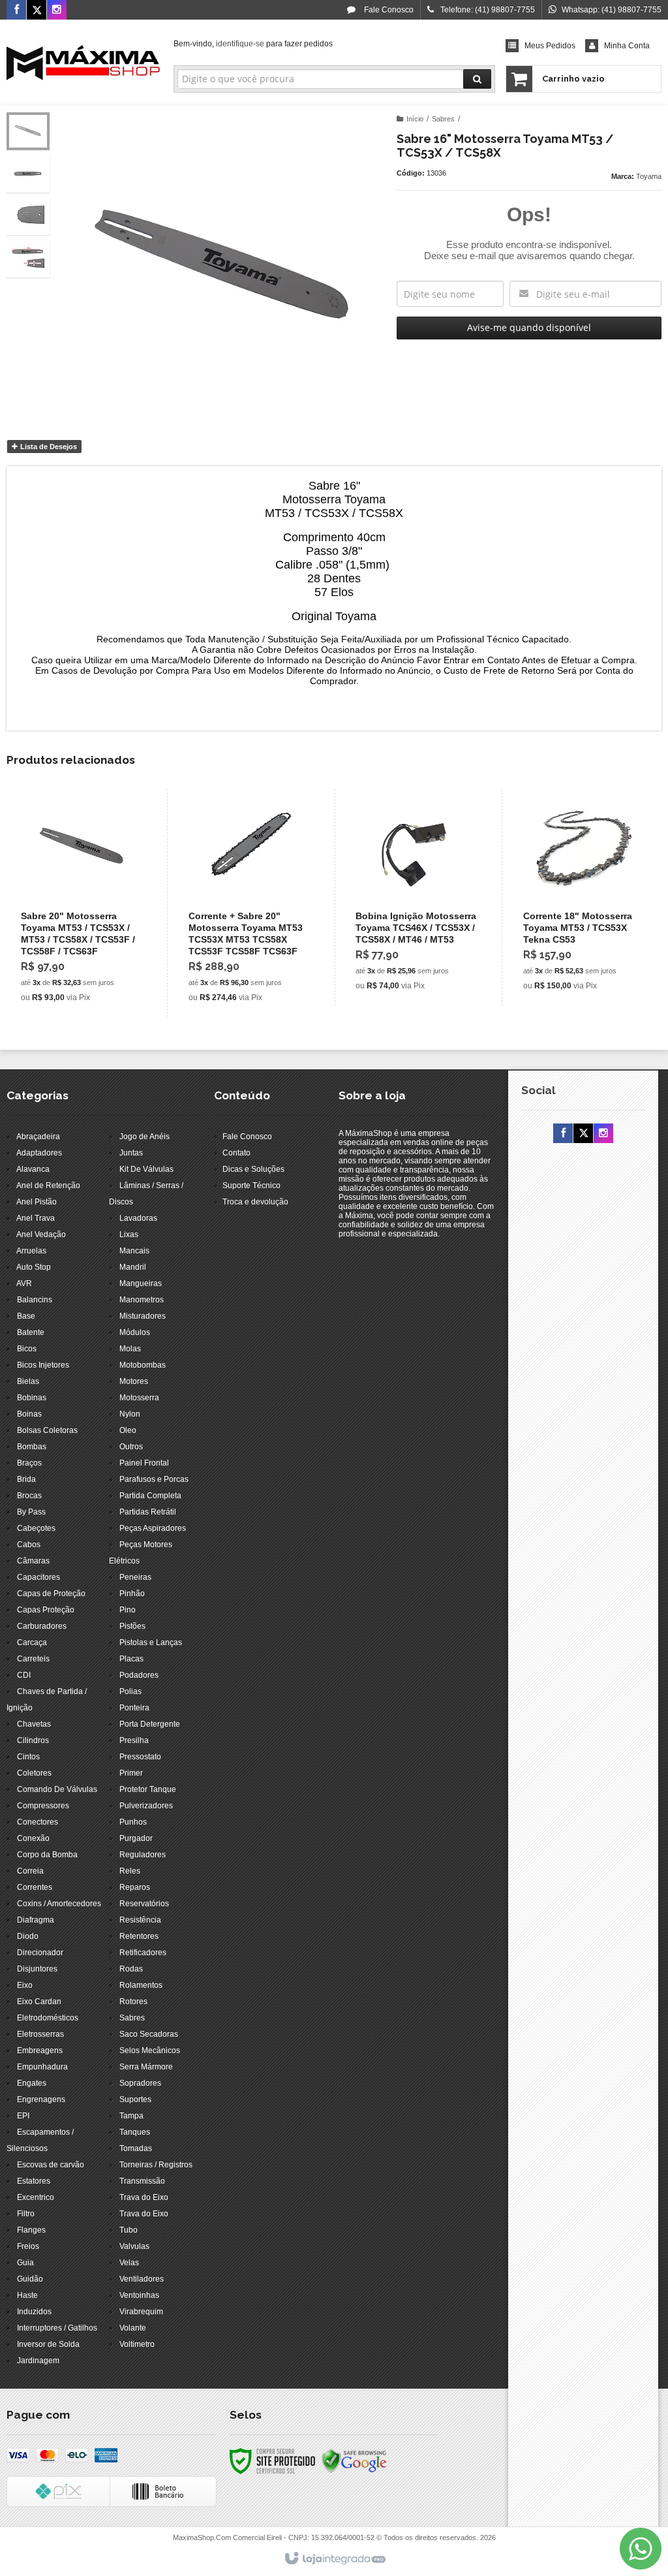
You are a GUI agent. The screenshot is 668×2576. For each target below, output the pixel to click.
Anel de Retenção (48, 1186)
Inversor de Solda (48, 2344)
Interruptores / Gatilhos (57, 2328)
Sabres (443, 119)
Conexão (33, 1838)
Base (26, 1316)
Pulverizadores (146, 1806)
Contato (236, 1153)
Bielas (28, 1381)
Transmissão (142, 2181)
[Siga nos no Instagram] (57, 10)
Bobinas (32, 1398)
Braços (29, 1463)
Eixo (25, 1985)
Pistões (132, 1626)
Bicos (27, 1349)
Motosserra (139, 1398)
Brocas (29, 1496)
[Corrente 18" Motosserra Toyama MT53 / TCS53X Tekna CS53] (584, 897)
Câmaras (33, 1561)
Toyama (649, 176)
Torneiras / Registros (156, 2165)
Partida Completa (150, 1496)
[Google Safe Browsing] (354, 2460)
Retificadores (143, 1953)
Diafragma (36, 1920)
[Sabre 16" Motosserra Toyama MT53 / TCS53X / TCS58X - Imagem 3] (28, 216)
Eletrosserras (40, 2034)
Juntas (131, 1153)
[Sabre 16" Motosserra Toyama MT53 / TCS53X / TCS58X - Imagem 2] (28, 174)
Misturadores (143, 1316)
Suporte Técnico (251, 1186)
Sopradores (140, 2083)
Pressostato (140, 1757)
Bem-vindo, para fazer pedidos (253, 44)
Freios (28, 2246)
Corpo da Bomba (47, 1855)
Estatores (34, 2181)
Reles (130, 1871)
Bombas (32, 1447)
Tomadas (136, 2148)
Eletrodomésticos (48, 2018)
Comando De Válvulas (57, 1789)
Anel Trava (36, 1218)
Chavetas (34, 1724)
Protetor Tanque (148, 1789)
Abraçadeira (38, 1137)
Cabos (29, 1545)
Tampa (131, 2116)
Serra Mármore (146, 2067)
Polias (130, 1691)
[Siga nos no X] (37, 10)
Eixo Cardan (39, 2002)
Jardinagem (38, 2361)
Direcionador (40, 1953)
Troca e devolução (255, 1202)
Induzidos (34, 2312)
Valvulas (134, 2246)
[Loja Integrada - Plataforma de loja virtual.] (334, 2559)
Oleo (128, 1430)
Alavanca (33, 1169)
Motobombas (143, 1365)
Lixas (129, 1234)
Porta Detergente (150, 1724)
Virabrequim (141, 2312)
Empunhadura (42, 2067)
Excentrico (36, 2197)
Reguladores (143, 1855)
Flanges (31, 2230)
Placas (131, 1659)
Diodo (28, 1936)
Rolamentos (141, 1985)
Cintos (28, 1757)
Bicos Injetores (43, 1365)
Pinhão (132, 1594)
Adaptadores (39, 1153)
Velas (129, 2263)
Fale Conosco (388, 10)
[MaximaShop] (83, 63)
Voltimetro (137, 2344)
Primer (131, 1773)
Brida (26, 1479)
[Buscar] (477, 79)
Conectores (38, 1822)
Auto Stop (34, 1267)
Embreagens (40, 2050)
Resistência (140, 1920)
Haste (27, 2295)
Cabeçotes (36, 1528)
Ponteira (134, 1708)
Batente (31, 1332)
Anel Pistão (37, 1202)
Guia (25, 2263)
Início (415, 119)
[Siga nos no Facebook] (16, 10)
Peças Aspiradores (153, 1528)
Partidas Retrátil (148, 1512)
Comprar (89, 954)
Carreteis (33, 1659)
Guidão (30, 2279)
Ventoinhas (139, 2295)
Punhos (133, 1822)
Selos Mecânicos (150, 2050)
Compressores (43, 1806)
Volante (133, 2328)
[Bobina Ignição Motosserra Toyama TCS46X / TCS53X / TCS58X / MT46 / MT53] (417, 897)
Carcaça (32, 1642)
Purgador (136, 1838)
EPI (23, 2116)
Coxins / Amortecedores (59, 1904)
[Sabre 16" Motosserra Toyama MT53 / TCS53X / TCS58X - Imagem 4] (28, 259)
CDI (24, 1675)
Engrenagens (41, 2099)
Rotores (133, 2002)
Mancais (134, 1251)
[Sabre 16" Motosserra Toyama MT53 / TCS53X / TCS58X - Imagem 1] (28, 131)
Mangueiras (141, 1283)
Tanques (135, 2132)
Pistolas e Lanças (151, 1642)
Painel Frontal (144, 1463)
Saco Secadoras (149, 2034)
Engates (32, 2083)
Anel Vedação (41, 1234)
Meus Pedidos (550, 46)
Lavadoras (138, 1218)
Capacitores (38, 1577)
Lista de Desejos (48, 447)
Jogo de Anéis (144, 1137)
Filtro (26, 2214)
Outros (131, 1447)
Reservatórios (144, 1904)
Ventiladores (142, 2279)
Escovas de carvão (51, 2165)
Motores (134, 1381)
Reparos (135, 1887)
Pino (128, 1610)
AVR (24, 1283)
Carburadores (42, 1626)
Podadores (139, 1675)
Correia (30, 1871)
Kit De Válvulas (146, 1169)
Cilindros (33, 1740)
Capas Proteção (46, 1610)
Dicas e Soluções (253, 1169)
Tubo (129, 2230)
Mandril (133, 1267)
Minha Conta (627, 46)
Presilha (134, 1740)
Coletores (34, 1773)
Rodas (131, 1969)
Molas (130, 1349)
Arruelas (31, 1251)
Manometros (142, 1300)
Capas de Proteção (51, 1594)
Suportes (135, 2099)
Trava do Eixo (144, 2197)
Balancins (35, 1300)
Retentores (139, 1936)
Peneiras (135, 1577)
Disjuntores (37, 1969)
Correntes (35, 1887)
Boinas (29, 1414)
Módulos (135, 1332)
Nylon (130, 1414)
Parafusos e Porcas (154, 1479)
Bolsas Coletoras (47, 1430)
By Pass (31, 1512)
